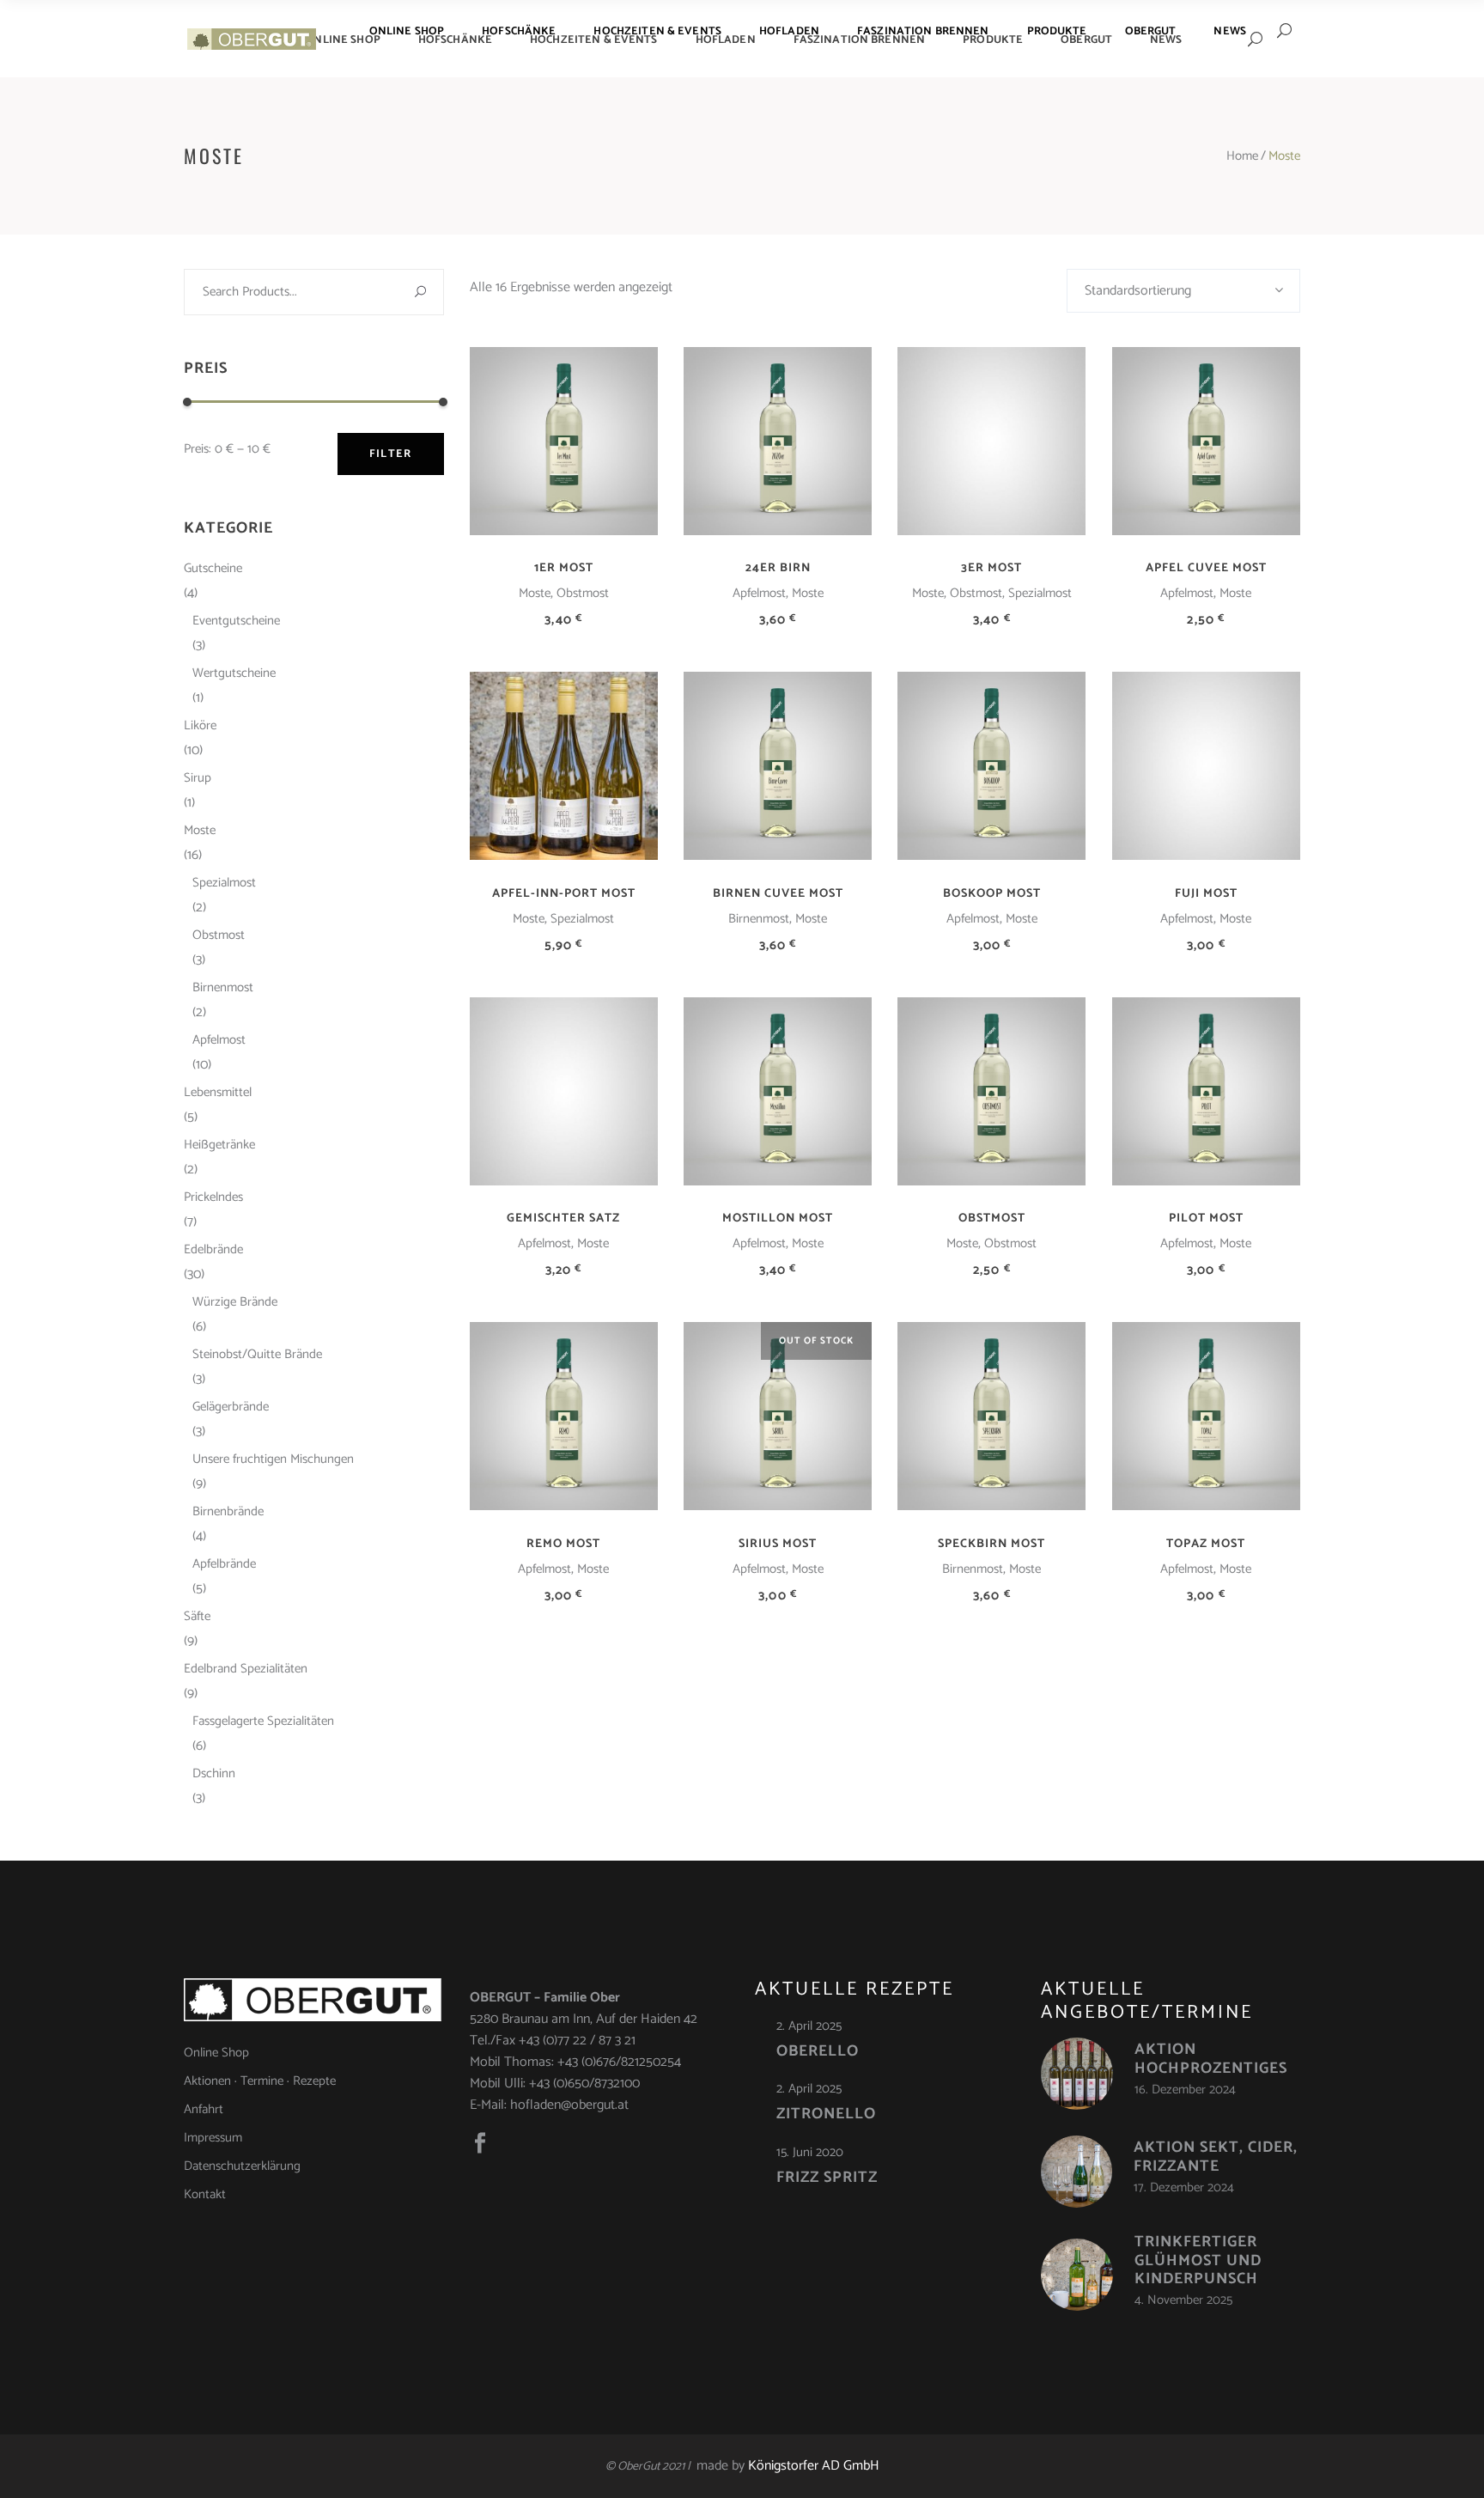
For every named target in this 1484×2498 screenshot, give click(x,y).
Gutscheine (213, 568)
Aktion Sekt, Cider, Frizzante (1216, 2157)
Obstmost (583, 593)
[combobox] (1183, 291)
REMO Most (563, 1544)
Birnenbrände (228, 1511)
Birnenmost (759, 919)
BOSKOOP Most (992, 894)
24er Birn (778, 568)
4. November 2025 (1183, 2300)
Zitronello (826, 2114)
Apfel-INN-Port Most (564, 894)
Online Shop (216, 2053)
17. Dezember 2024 (1184, 2187)
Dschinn (214, 1773)
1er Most (564, 568)
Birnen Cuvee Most (778, 894)
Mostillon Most (778, 1219)
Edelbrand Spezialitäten (246, 1669)
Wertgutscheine (234, 673)
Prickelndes (213, 1197)
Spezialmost (1040, 593)
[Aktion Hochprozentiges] (1077, 2074)
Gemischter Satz (563, 1219)
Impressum (213, 2138)
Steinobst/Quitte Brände (257, 1354)
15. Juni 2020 (810, 2152)
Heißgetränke (219, 1145)
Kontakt (205, 2194)
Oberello (818, 2051)
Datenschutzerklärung (242, 2166)
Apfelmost (759, 593)
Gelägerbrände (231, 1407)
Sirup (198, 778)
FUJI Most (1206, 894)
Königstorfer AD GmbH (814, 2466)
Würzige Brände (235, 1302)
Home (1242, 156)
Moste (535, 593)
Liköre (200, 725)
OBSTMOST (992, 1219)
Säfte (197, 1616)
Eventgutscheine (236, 621)
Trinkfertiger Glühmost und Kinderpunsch (1198, 2260)
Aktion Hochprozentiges (1211, 2059)
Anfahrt (204, 2109)
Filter (391, 454)
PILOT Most (1206, 1219)
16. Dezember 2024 (1185, 2090)
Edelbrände (213, 1249)
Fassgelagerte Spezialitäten (263, 1721)
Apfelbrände (224, 1564)
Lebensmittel (218, 1092)
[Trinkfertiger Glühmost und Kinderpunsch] (1077, 2275)
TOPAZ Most (1206, 1544)
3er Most (991, 568)
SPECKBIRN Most (991, 1544)
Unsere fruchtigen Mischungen (273, 1459)
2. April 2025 (809, 2026)
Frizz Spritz (827, 2178)
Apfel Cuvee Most (1206, 568)
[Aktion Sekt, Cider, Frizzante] (1077, 2172)
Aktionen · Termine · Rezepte (260, 2081)
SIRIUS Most (778, 1544)
